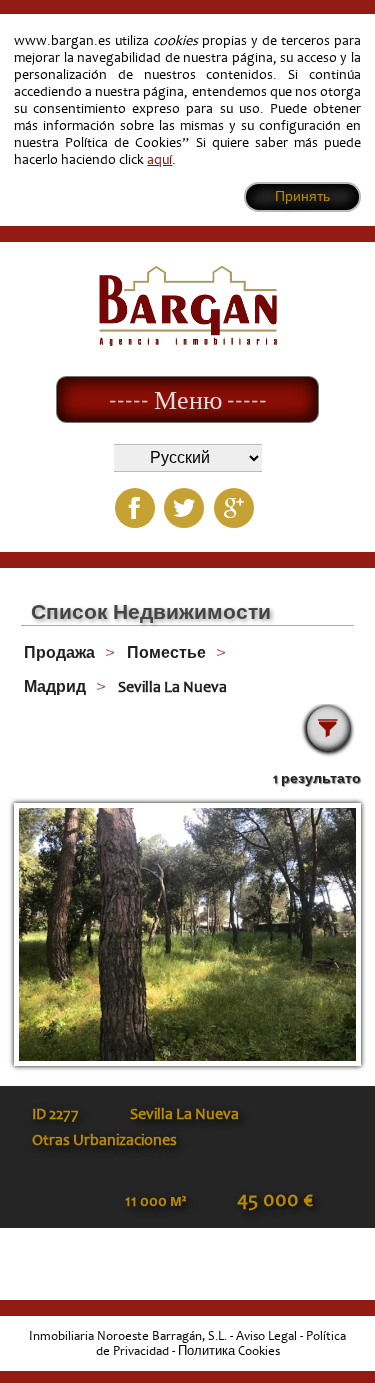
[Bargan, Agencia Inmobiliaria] (188, 341)
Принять (302, 196)
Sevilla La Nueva (172, 687)
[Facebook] (135, 508)
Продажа (59, 653)
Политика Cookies (229, 1351)
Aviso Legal (266, 1336)
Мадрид (55, 687)
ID (55, 1114)
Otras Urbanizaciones (104, 1140)
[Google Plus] (234, 508)
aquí (159, 159)
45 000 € (275, 1200)
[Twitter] (184, 508)
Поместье (166, 653)
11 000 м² (155, 1201)
